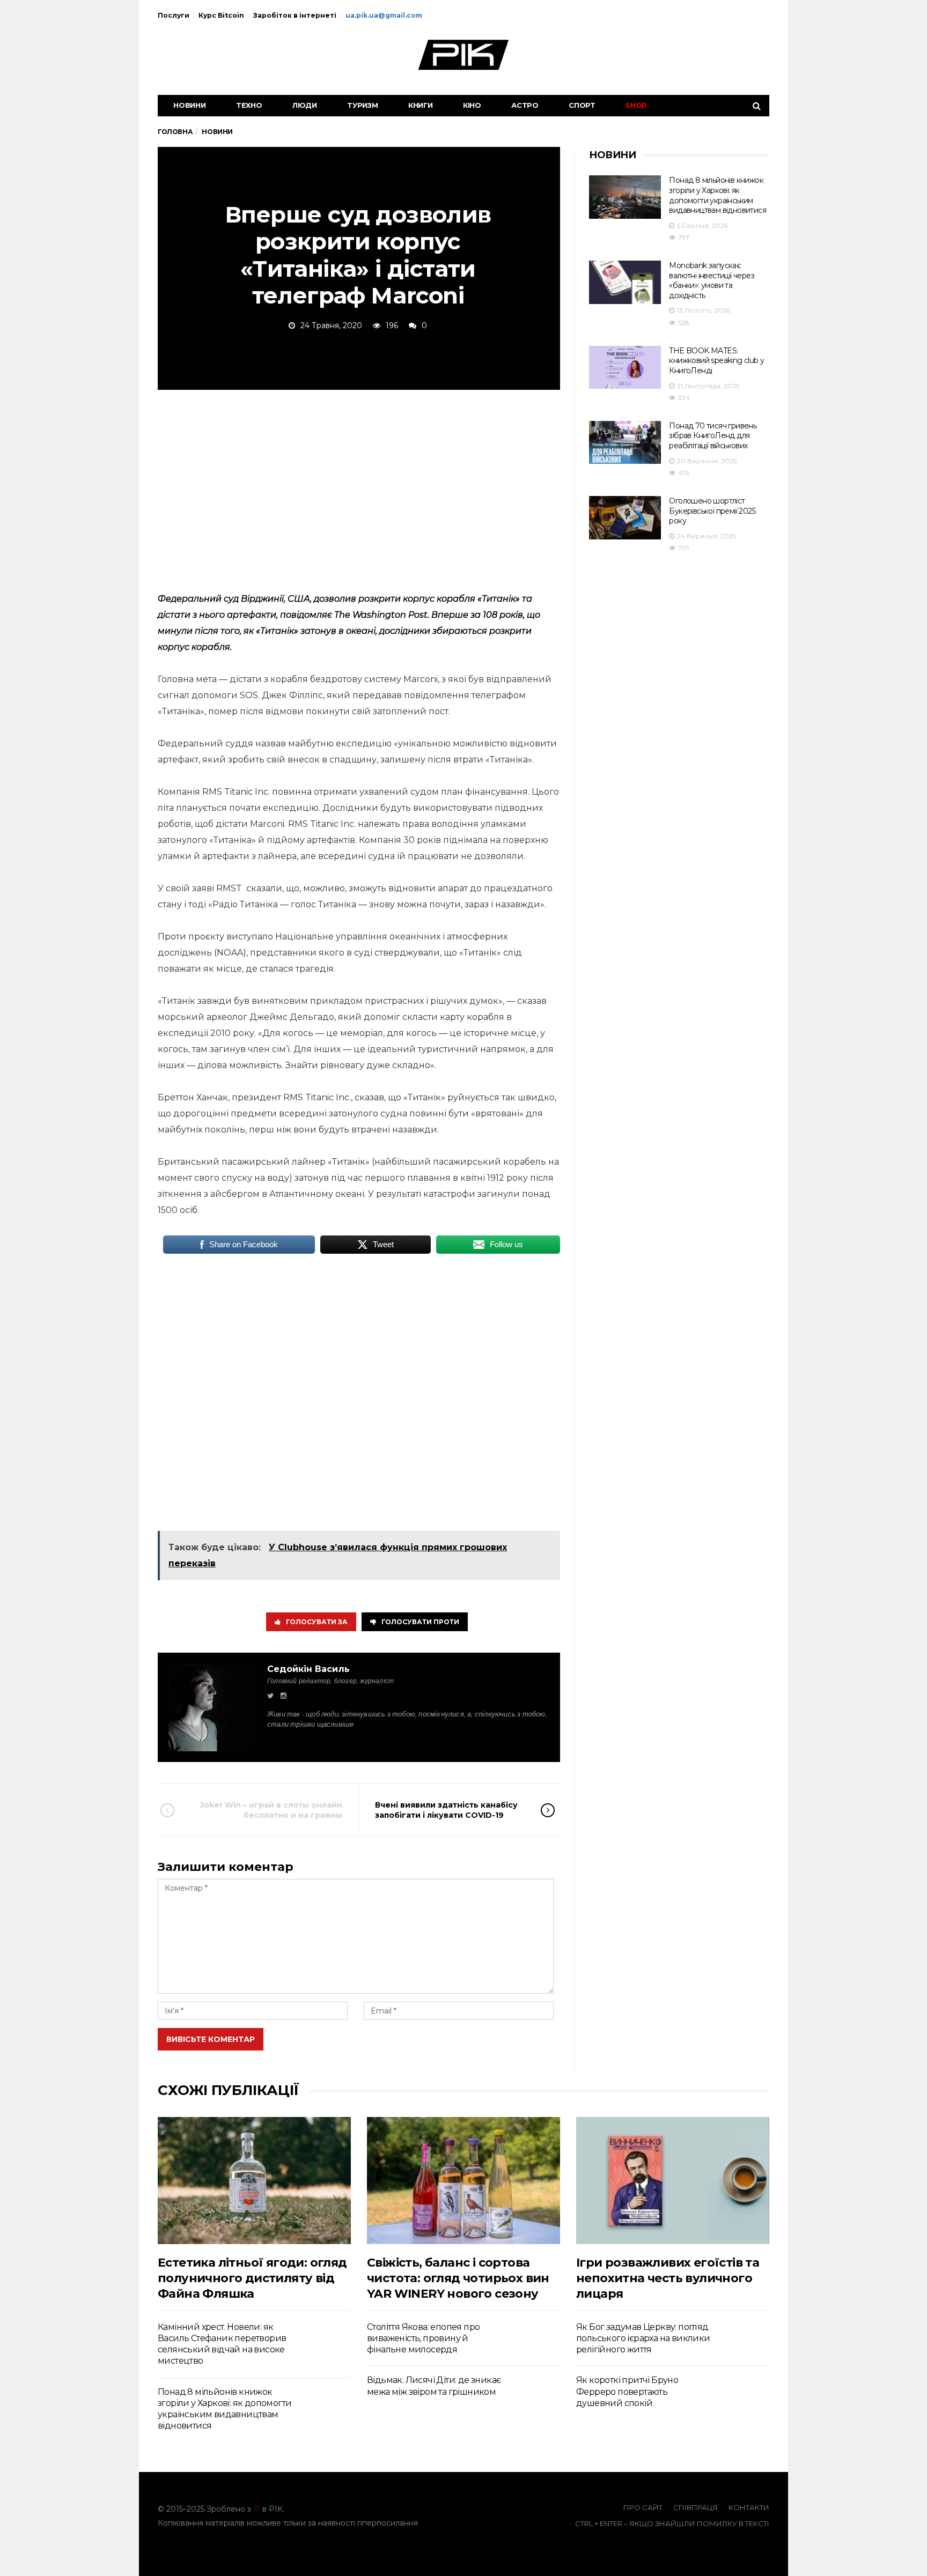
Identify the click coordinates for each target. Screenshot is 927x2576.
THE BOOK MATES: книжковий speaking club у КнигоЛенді (716, 361)
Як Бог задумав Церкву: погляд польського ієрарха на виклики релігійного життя (643, 2338)
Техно (249, 105)
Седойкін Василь (308, 1669)
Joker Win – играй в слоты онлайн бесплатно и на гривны (271, 1810)
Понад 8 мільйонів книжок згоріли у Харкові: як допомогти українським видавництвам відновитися (718, 195)
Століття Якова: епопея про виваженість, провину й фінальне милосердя (423, 2338)
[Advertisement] (359, 489)
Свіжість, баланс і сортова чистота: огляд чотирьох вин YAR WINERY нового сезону (458, 2278)
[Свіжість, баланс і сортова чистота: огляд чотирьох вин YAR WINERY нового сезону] (464, 2181)
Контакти (749, 2507)
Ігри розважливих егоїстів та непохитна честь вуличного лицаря (668, 2278)
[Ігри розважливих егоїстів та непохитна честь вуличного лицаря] (673, 2181)
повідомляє (306, 615)
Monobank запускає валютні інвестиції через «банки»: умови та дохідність (712, 280)
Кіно (472, 105)
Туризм (363, 105)
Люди (305, 105)
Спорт (582, 105)
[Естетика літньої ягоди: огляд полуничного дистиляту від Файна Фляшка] (254, 2181)
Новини (190, 105)
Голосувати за (317, 1622)
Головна (175, 132)
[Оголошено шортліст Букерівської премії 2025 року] (625, 518)
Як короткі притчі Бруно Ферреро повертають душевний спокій (627, 2392)
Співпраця (696, 2507)
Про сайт (643, 2507)
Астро (525, 105)
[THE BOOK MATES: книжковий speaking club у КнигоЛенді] (625, 368)
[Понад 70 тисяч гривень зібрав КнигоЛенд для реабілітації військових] (625, 443)
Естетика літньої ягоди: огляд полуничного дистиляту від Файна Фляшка (252, 2278)
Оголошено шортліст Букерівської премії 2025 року (712, 511)
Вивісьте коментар (211, 2039)
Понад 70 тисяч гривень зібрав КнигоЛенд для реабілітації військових (713, 436)
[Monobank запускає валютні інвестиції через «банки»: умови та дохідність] (625, 282)
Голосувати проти (420, 1622)
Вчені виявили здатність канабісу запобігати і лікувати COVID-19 (446, 1810)
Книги (421, 105)
